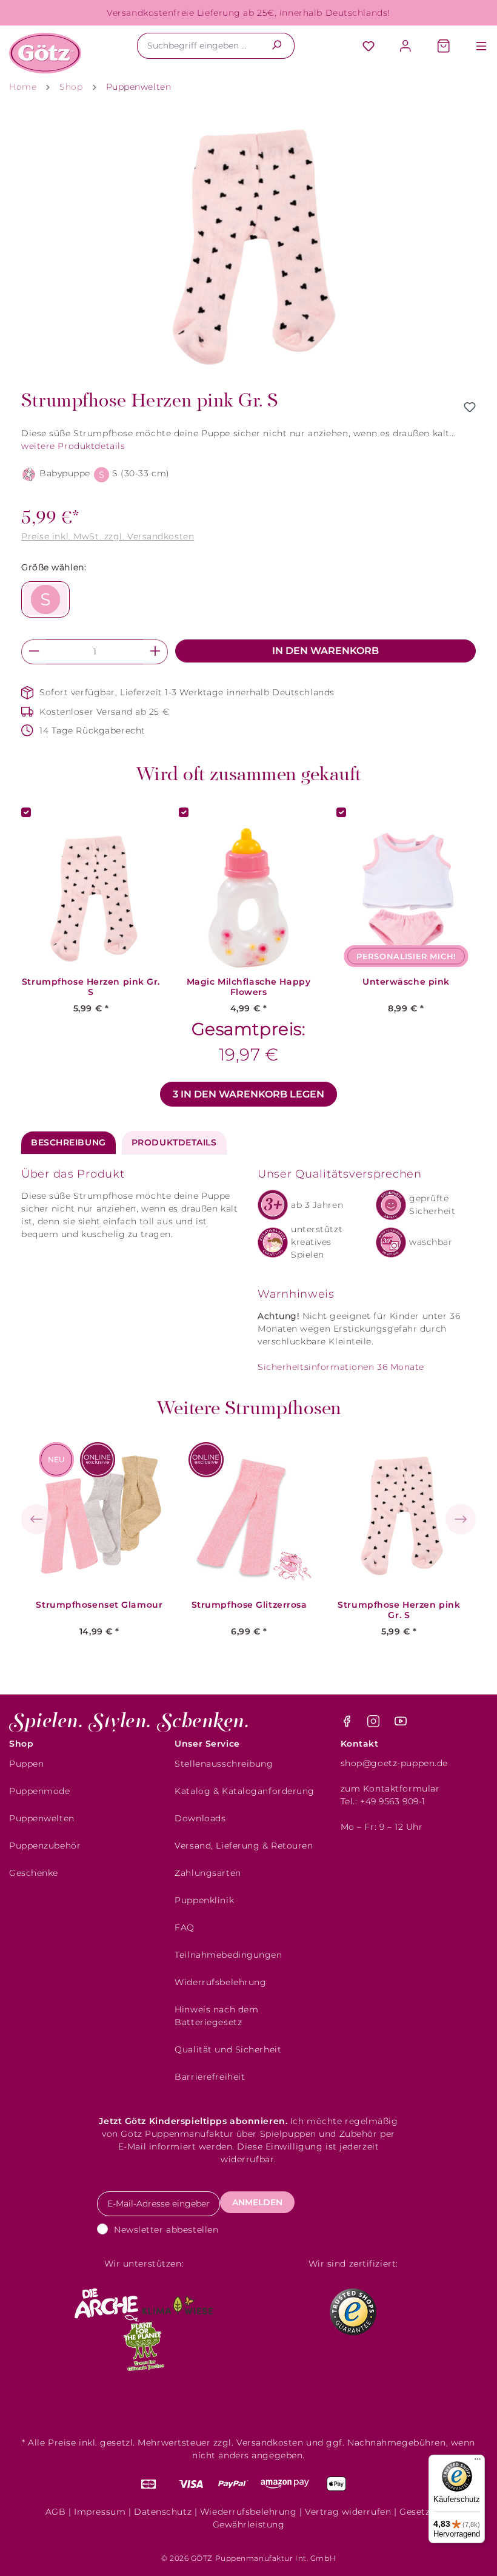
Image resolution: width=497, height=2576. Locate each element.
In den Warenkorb (325, 651)
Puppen (26, 1764)
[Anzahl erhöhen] (155, 652)
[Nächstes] (461, 1519)
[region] (248, 246)
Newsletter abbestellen (166, 2230)
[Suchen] (277, 46)
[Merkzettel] (369, 47)
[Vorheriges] (36, 1519)
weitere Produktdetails (73, 446)
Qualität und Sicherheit (228, 2049)
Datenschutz (163, 2512)
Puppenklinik (204, 1900)
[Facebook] (348, 1724)
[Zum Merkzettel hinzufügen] (470, 407)
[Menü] (475, 47)
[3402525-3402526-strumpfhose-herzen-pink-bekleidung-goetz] (248, 246)
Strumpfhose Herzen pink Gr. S (91, 987)
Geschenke (34, 1873)
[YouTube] (401, 1724)
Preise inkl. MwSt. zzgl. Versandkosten (108, 536)
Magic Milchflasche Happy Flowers (248, 987)
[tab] (68, 1143)
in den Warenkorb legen (248, 1094)
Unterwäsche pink (406, 982)
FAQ (185, 1927)
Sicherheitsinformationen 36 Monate (341, 1367)
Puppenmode (40, 1791)
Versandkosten (270, 2443)
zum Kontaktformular (390, 1789)
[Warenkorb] (444, 47)
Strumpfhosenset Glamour (99, 1605)
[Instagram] (375, 1724)
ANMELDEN (257, 2202)
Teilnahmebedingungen (228, 1955)
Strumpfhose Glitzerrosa (249, 1605)
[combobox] (198, 46)
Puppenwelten (42, 1818)
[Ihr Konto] (406, 47)
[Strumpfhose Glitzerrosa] (249, 1515)
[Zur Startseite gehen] (45, 53)
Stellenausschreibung (224, 1764)
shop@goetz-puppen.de (394, 1763)
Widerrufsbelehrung (220, 1982)
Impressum (100, 2512)
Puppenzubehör (45, 1846)
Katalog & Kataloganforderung (245, 1791)
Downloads (200, 1818)
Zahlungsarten (208, 1873)
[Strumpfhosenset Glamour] (100, 1515)
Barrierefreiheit (210, 2077)
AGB (56, 2512)
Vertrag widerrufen (348, 2512)
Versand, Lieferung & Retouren (244, 1846)
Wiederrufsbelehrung (248, 2512)
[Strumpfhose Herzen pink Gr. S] (399, 1515)
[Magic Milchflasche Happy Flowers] (248, 898)
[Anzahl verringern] (34, 652)
